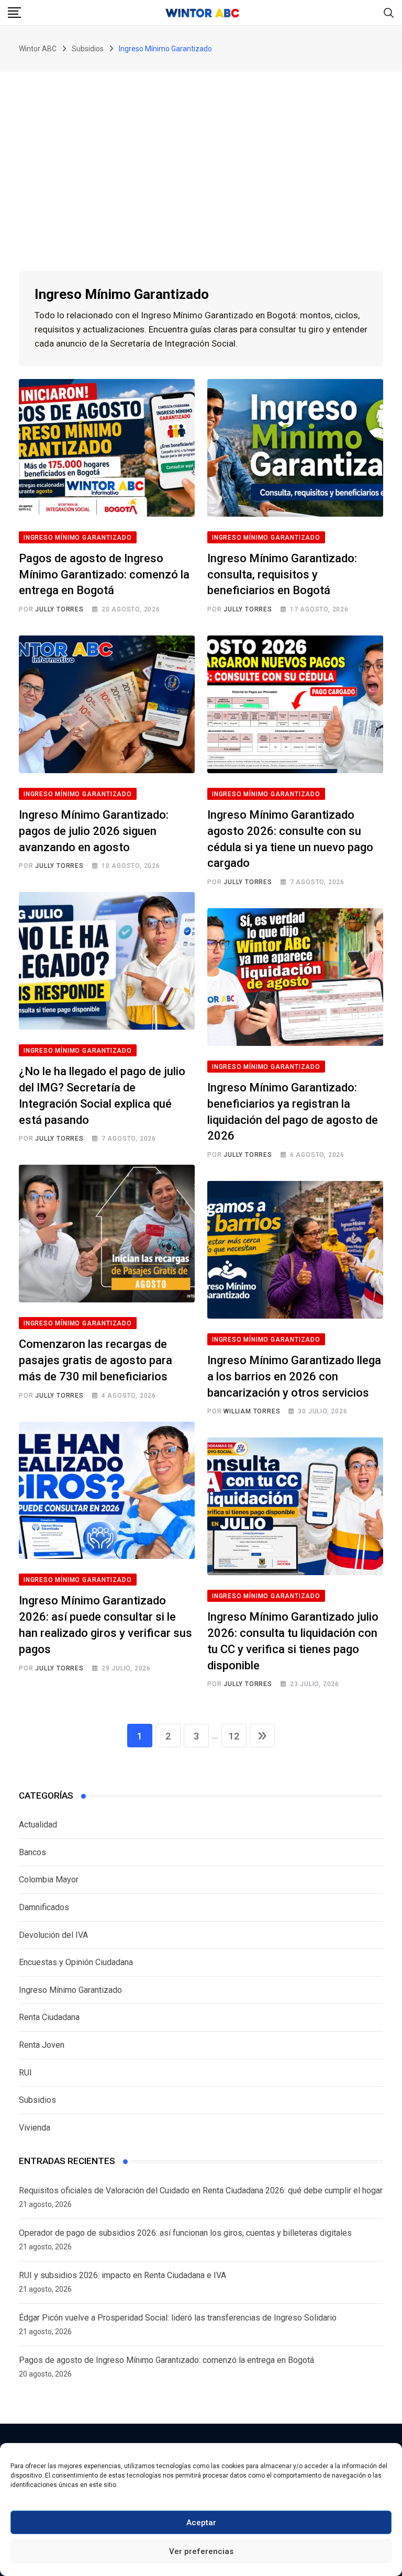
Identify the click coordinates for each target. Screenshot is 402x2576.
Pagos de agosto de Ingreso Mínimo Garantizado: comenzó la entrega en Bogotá (104, 575)
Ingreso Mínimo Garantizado (70, 1990)
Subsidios (37, 2100)
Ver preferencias (201, 2551)
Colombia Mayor (49, 1880)
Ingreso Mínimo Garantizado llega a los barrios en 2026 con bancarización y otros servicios (294, 1376)
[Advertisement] (201, 150)
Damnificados (44, 1907)
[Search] (389, 12)
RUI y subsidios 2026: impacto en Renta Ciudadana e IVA (122, 2275)
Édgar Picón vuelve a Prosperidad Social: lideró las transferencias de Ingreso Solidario (178, 2318)
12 (234, 1736)
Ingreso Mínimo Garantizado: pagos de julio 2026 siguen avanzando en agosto (94, 831)
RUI (25, 2073)
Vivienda (35, 2128)
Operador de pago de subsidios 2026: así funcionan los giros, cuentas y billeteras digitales (185, 2233)
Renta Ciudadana (49, 2017)
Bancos (32, 1852)
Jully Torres (59, 609)
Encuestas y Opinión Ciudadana (76, 1962)
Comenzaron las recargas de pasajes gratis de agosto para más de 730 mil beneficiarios (96, 1360)
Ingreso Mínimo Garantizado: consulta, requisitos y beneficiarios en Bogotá (282, 575)
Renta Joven (42, 2045)
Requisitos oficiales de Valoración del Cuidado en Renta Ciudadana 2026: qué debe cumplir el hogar (201, 2190)
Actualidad (38, 1825)
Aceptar (201, 2523)
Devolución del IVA (53, 1935)
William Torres (252, 1411)
